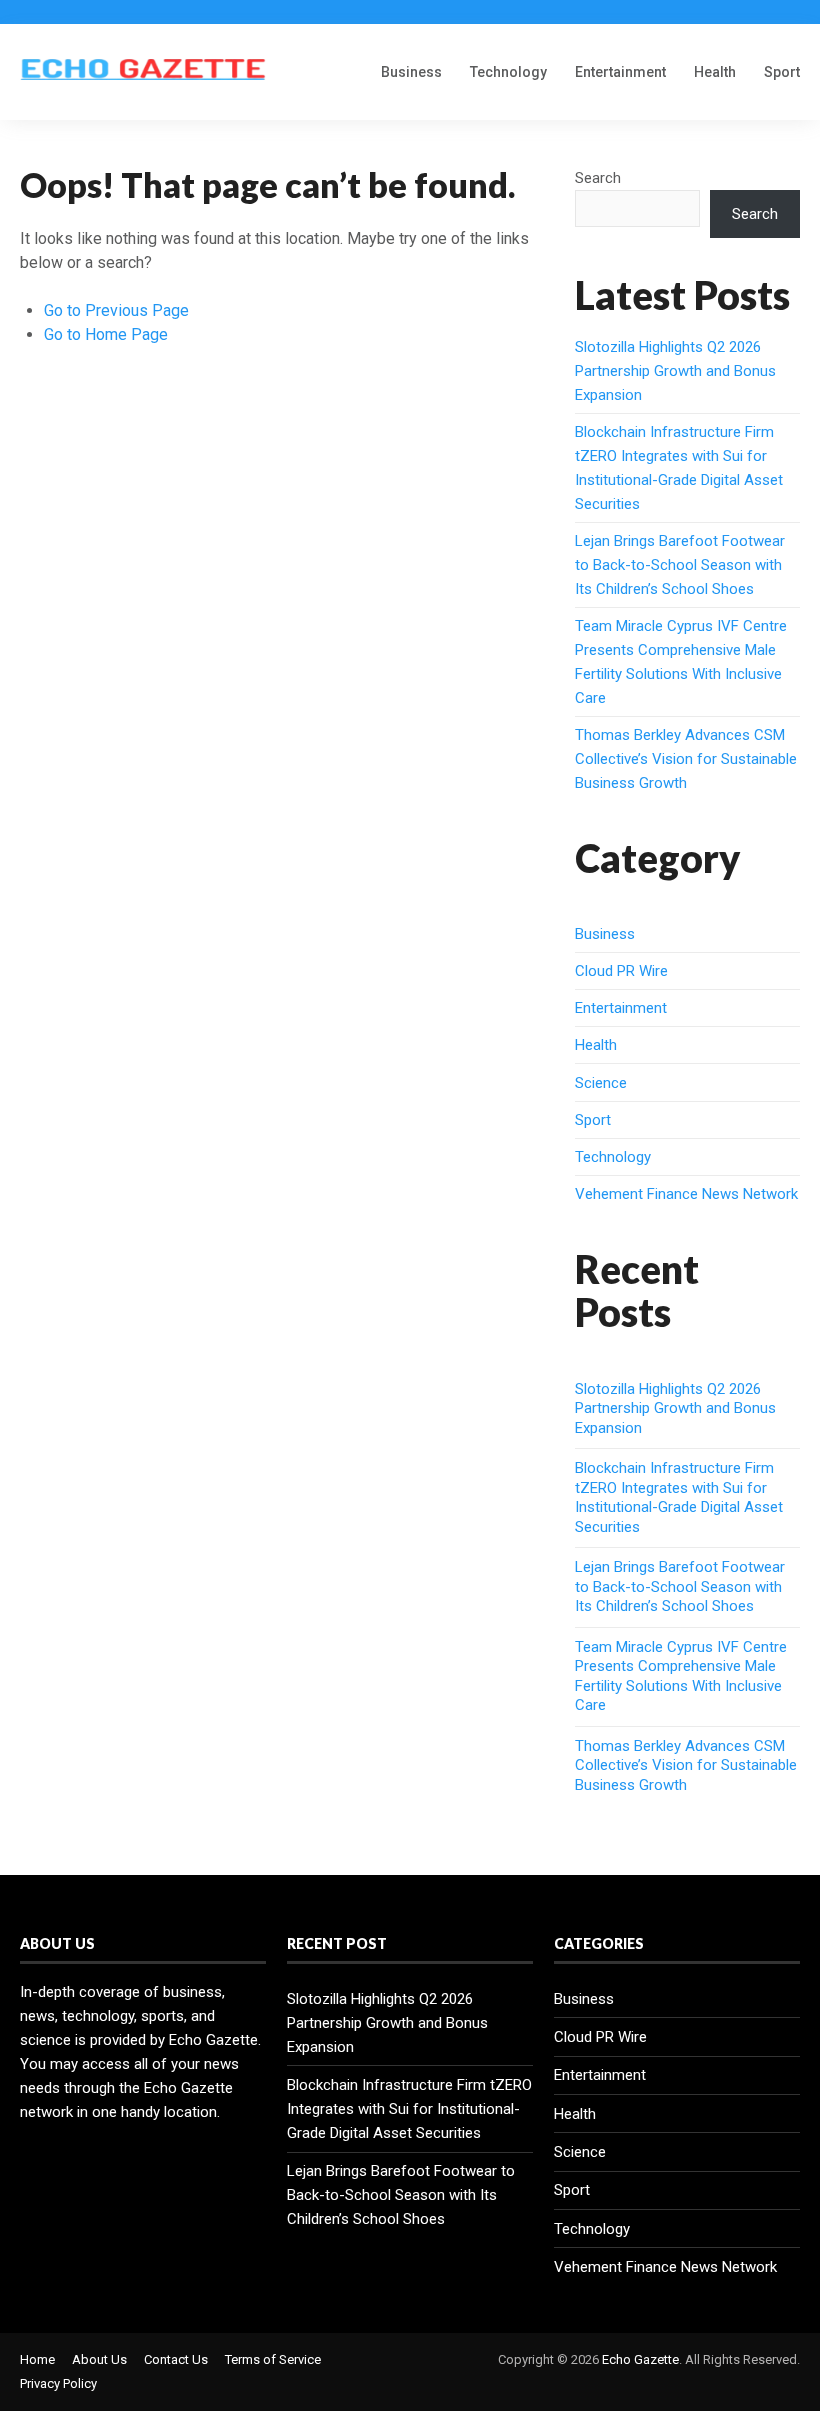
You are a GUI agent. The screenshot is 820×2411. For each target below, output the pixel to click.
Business (411, 72)
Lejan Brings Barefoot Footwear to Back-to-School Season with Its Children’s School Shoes (680, 565)
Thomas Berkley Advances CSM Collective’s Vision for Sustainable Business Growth (686, 759)
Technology (508, 72)
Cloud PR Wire (621, 971)
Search (598, 178)
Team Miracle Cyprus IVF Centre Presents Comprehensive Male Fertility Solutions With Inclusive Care (681, 1676)
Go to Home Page (106, 334)
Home (37, 2359)
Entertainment (620, 72)
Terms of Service (273, 2359)
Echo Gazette (640, 2359)
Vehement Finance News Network (686, 1194)
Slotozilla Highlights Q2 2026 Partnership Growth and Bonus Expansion (675, 371)
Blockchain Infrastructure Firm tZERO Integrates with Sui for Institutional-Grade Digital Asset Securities (679, 1497)
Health (715, 72)
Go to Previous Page (116, 310)
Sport (782, 72)
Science (601, 1083)
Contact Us (176, 2359)
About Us (99, 2359)
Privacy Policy (58, 2383)
